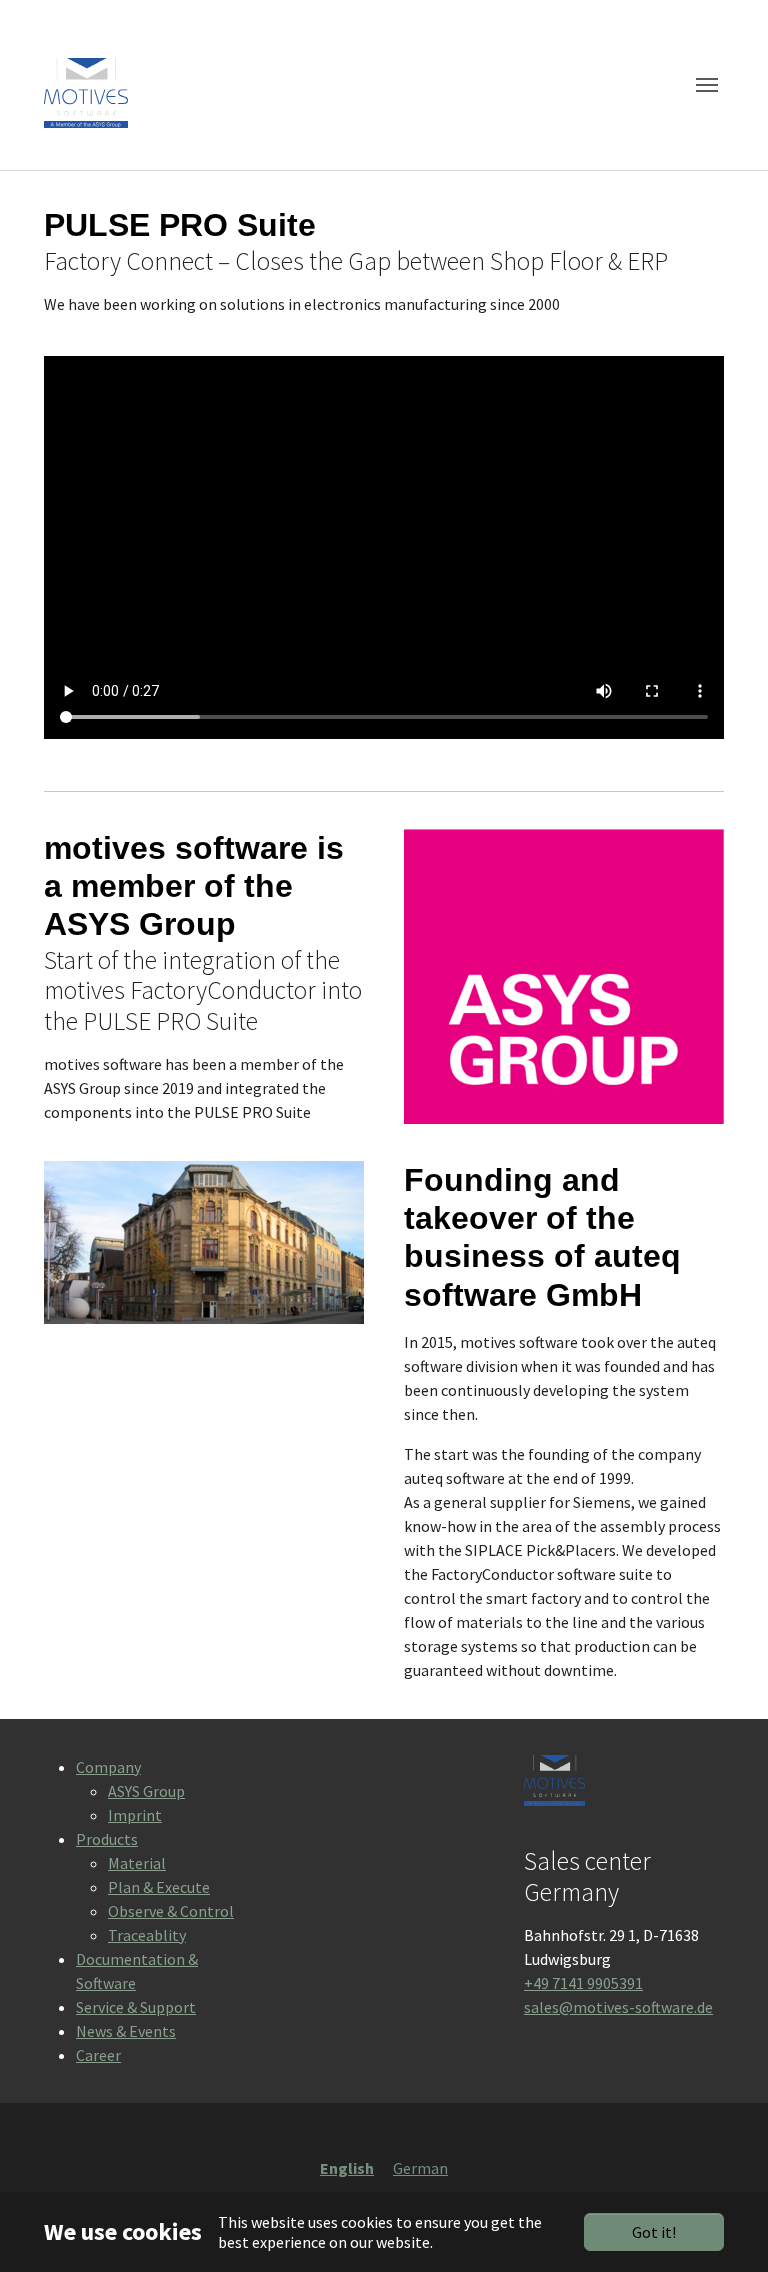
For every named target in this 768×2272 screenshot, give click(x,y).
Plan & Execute (159, 1887)
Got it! (654, 2232)
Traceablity (147, 1935)
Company (108, 1767)
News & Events (126, 2031)
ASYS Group (146, 1791)
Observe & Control (171, 1911)
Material (137, 1863)
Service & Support (136, 2007)
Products (107, 1839)
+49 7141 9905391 (583, 1983)
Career (98, 2055)
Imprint (135, 1815)
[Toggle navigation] (707, 85)
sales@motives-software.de (618, 2007)
